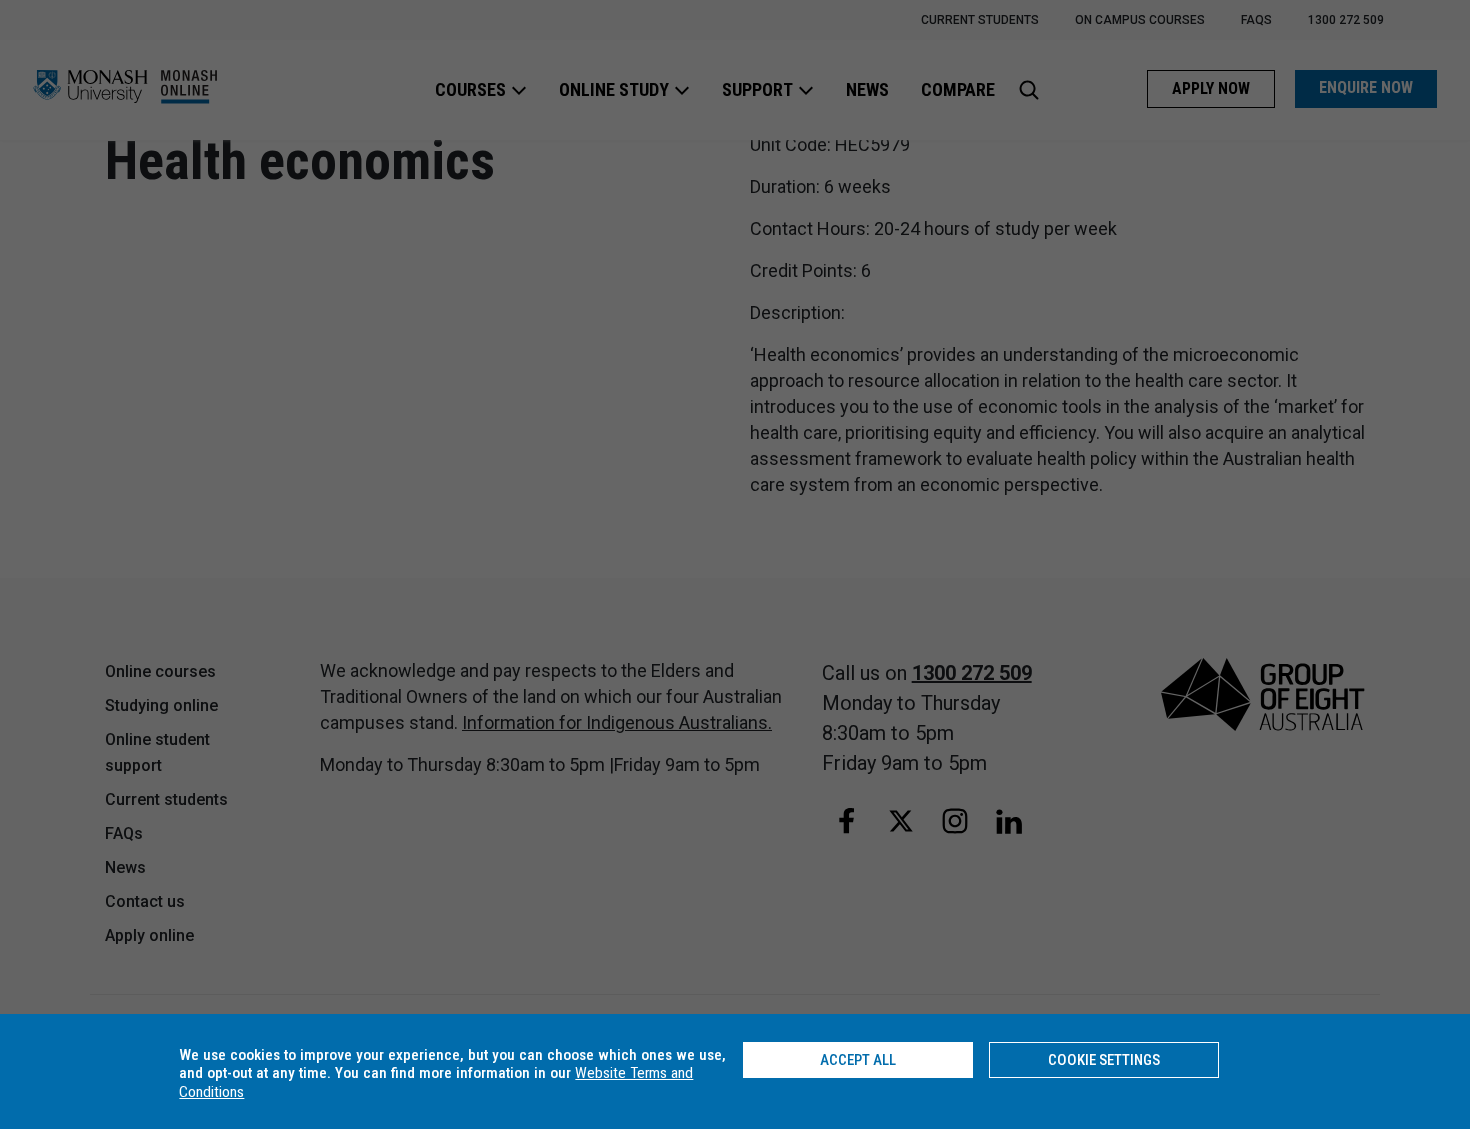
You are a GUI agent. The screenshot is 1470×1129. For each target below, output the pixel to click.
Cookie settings (1104, 1060)
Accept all (858, 1060)
